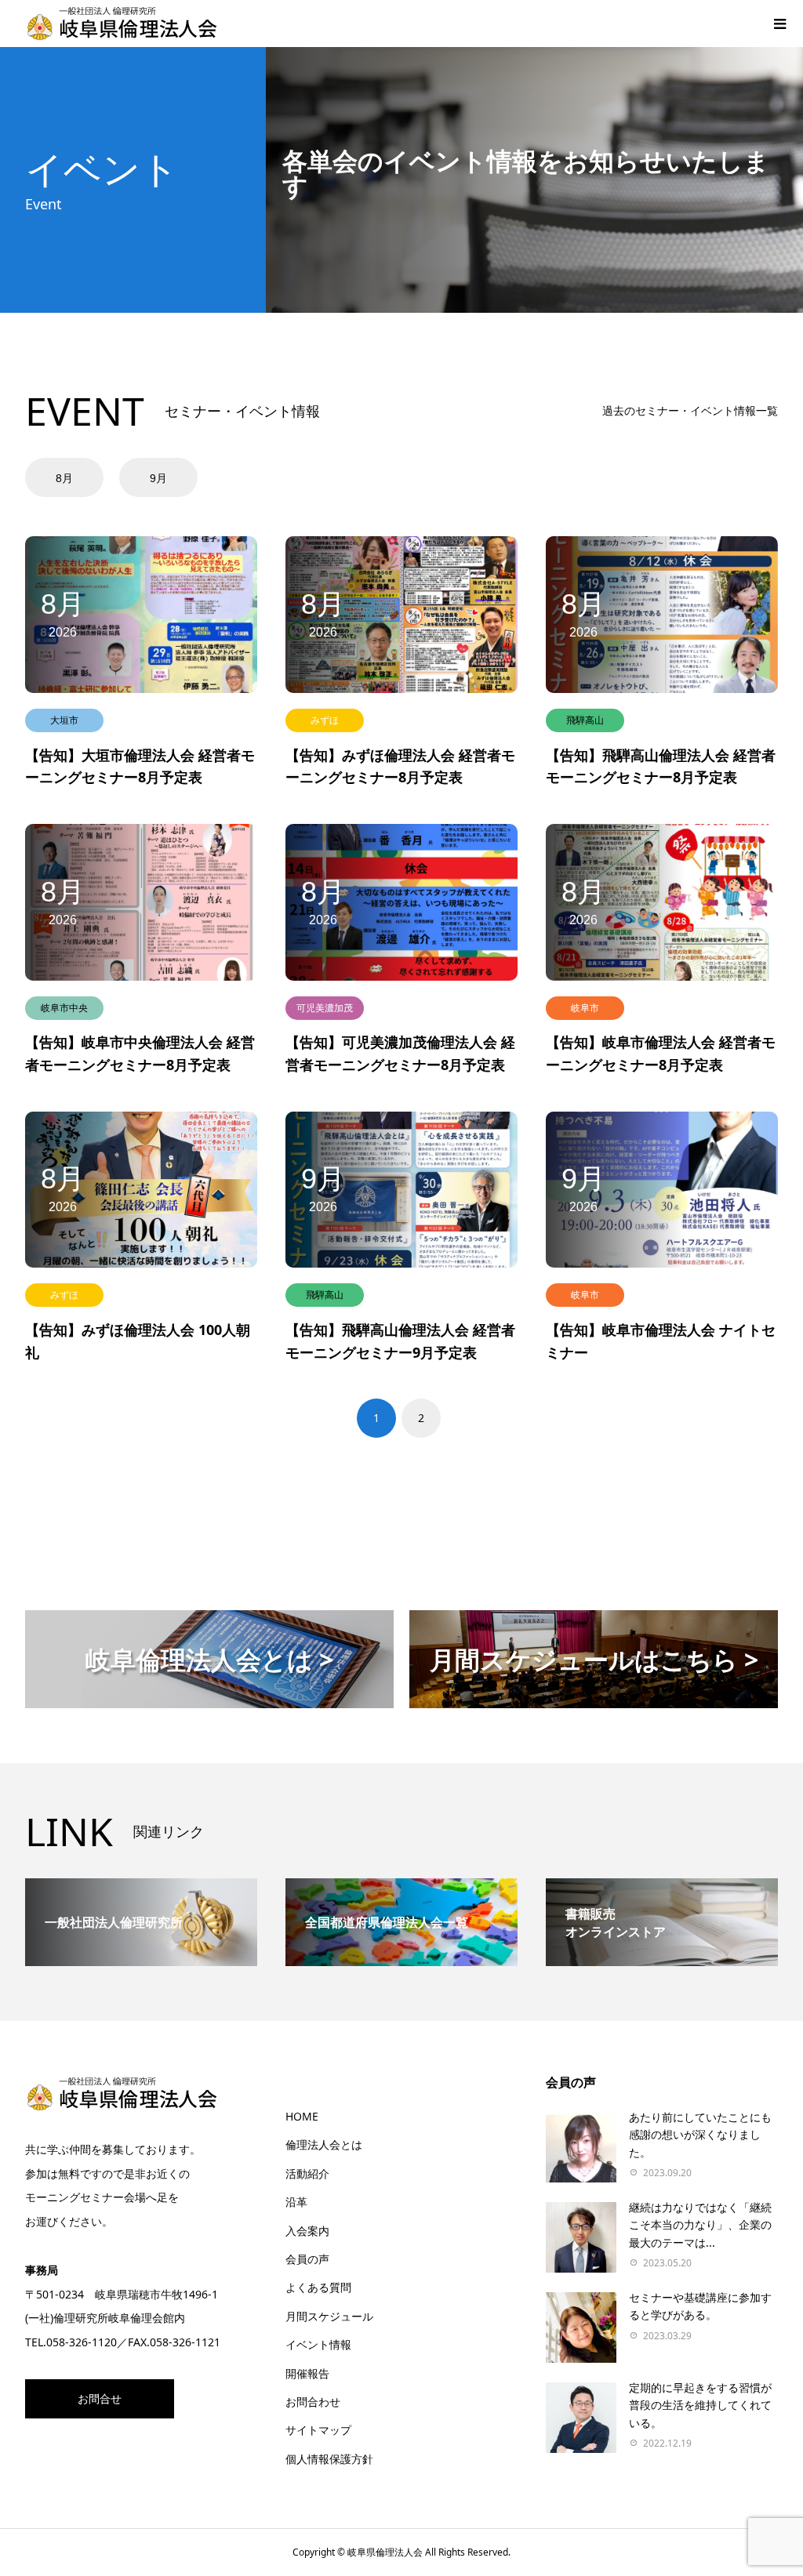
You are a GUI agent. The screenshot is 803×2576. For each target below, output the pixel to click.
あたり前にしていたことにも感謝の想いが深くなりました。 (700, 2135)
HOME (302, 2116)
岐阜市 (585, 1008)
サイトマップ (318, 2430)
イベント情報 (318, 2344)
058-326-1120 (82, 2342)
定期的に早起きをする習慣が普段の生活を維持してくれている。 (700, 2405)
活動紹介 (307, 2173)
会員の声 (307, 2259)
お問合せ (100, 2398)
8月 (64, 478)
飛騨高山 (585, 720)
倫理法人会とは (324, 2144)
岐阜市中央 (64, 1008)
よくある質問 (318, 2287)
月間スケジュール (329, 2316)
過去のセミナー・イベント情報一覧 (690, 410)
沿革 (296, 2202)
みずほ (325, 720)
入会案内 (307, 2231)
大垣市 (64, 720)
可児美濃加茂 (325, 1008)
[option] (71, 477)
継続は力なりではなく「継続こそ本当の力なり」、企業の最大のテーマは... (700, 2225)
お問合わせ (313, 2402)
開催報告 (307, 2373)
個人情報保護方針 (329, 2459)
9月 (158, 478)
